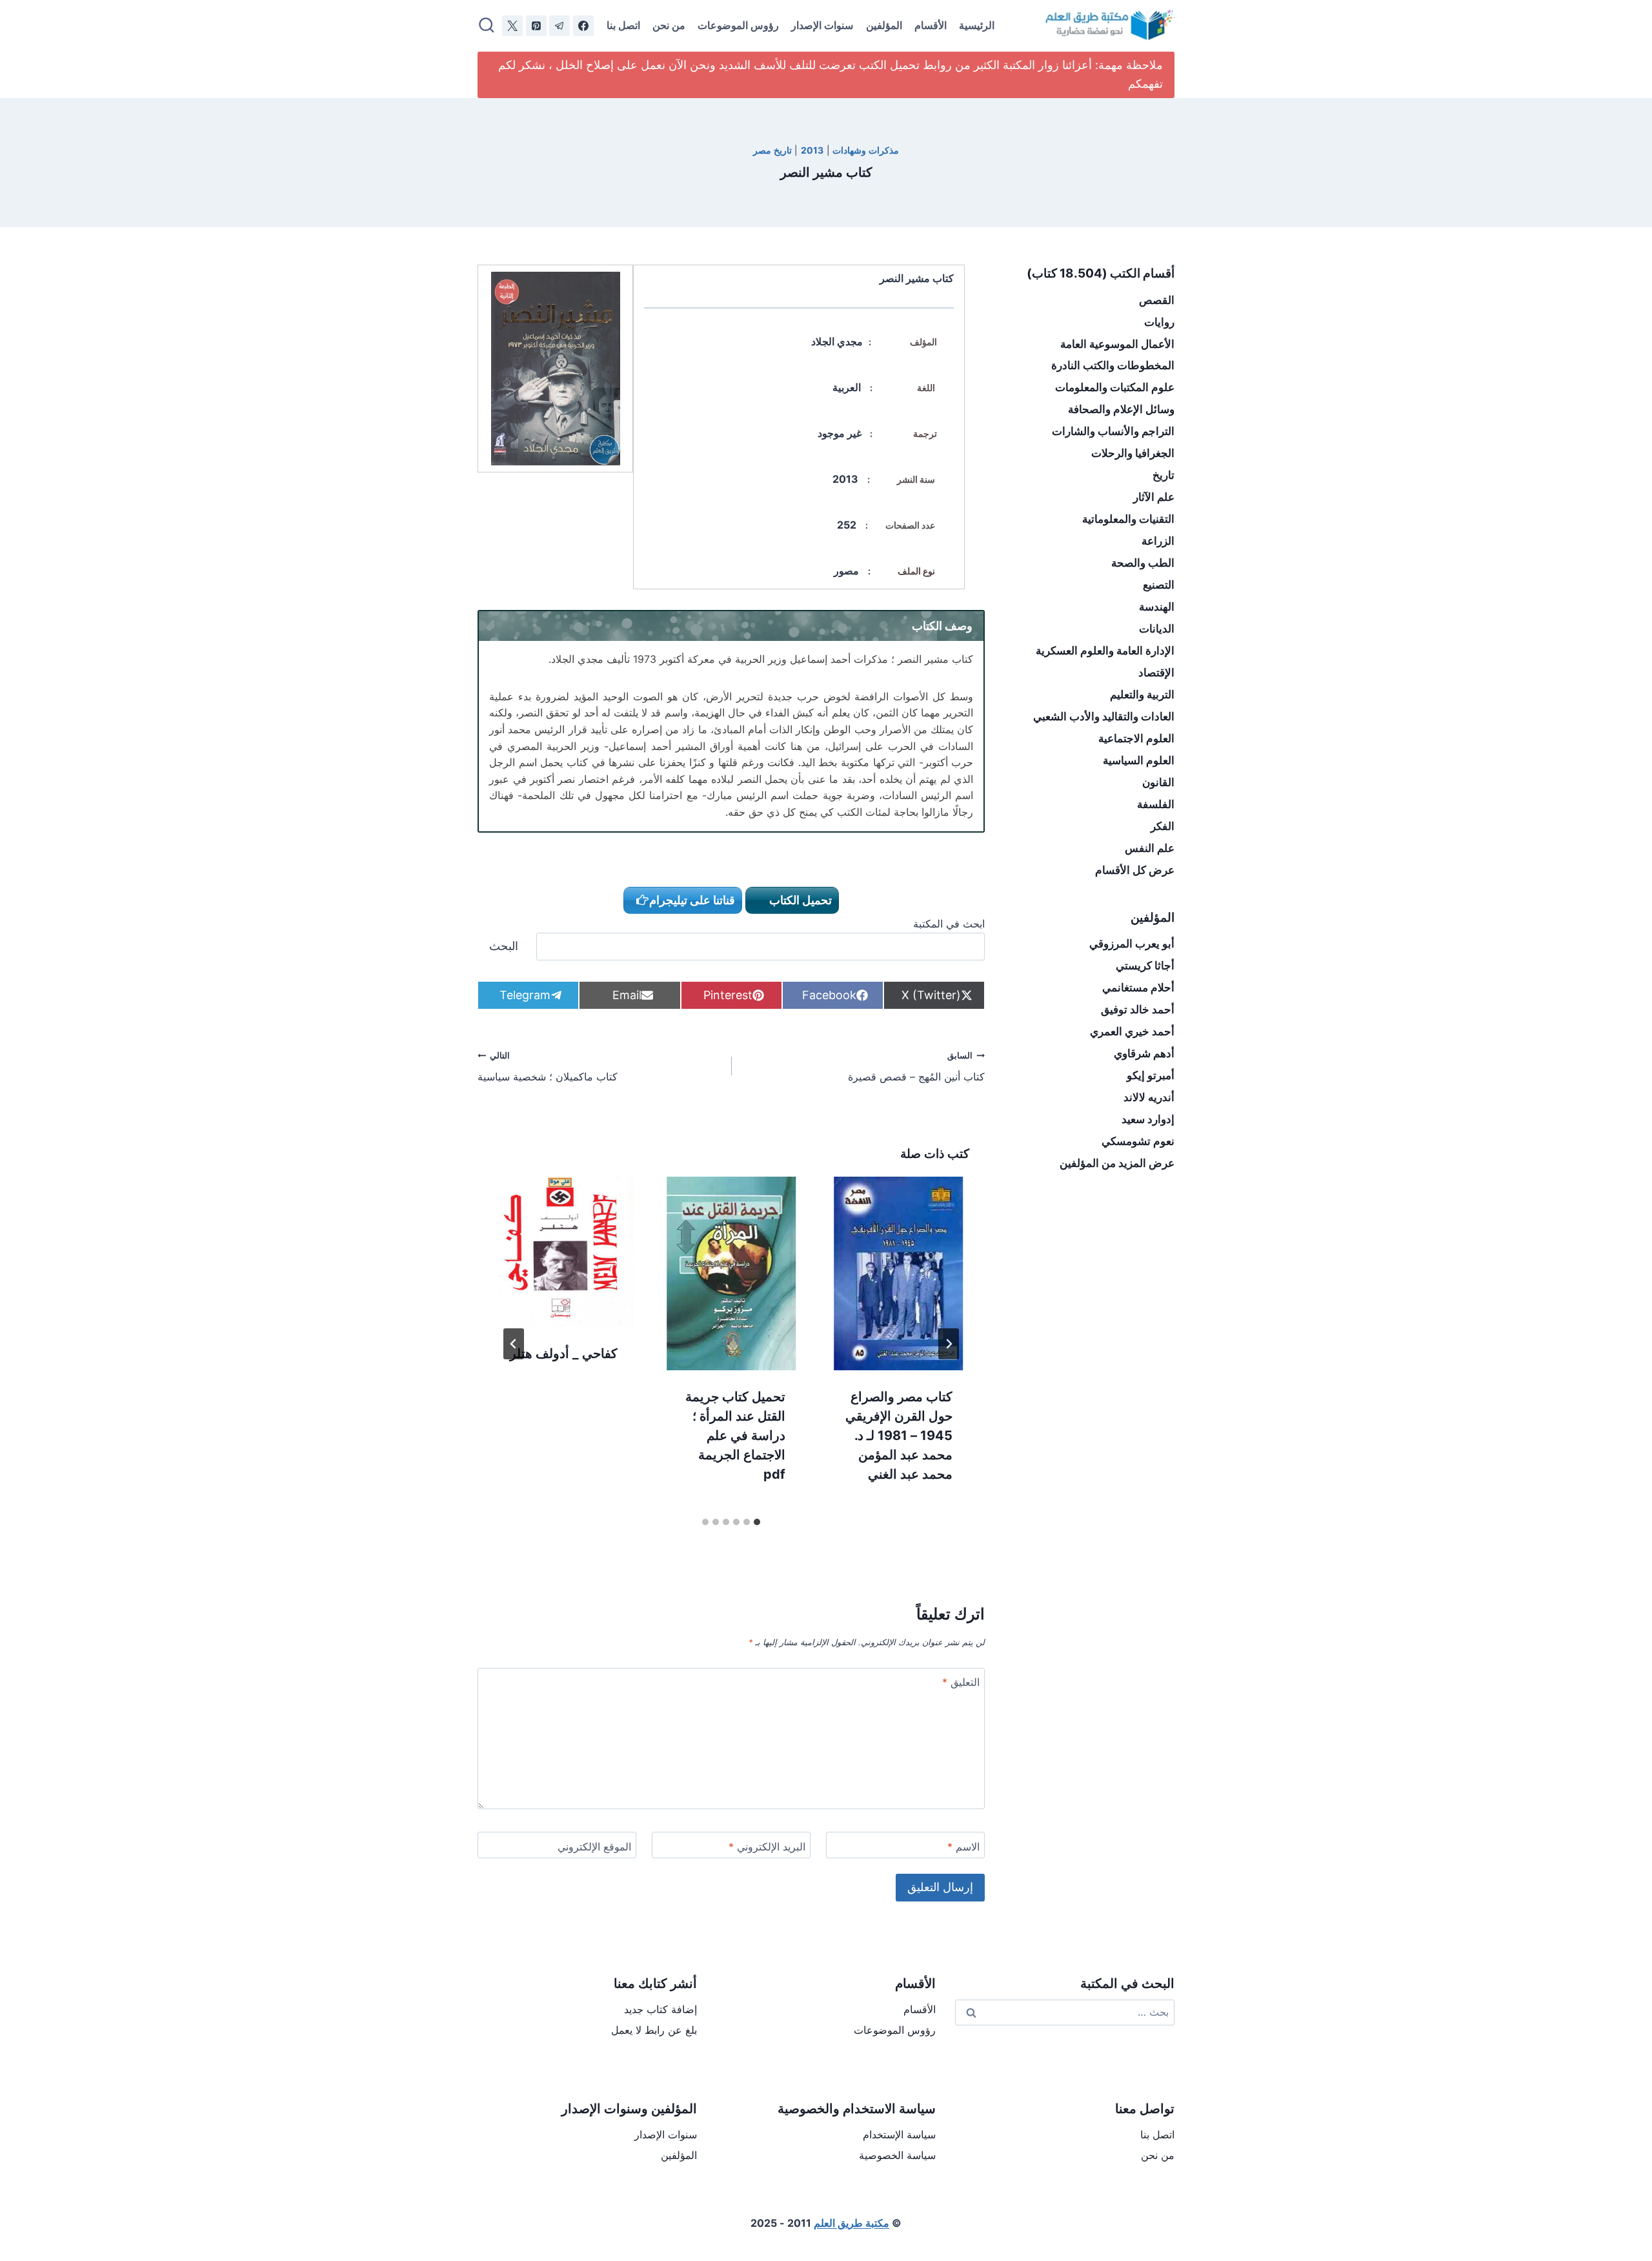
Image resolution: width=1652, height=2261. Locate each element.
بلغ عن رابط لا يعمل (654, 2030)
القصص (1157, 300)
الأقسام (931, 25)
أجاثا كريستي (1145, 966)
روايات (1159, 322)
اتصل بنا (623, 25)
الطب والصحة (1143, 563)
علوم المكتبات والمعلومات (1115, 387)
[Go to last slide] (949, 1344)
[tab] (757, 1522)
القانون (1158, 782)
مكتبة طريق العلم (851, 2223)
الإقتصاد (1156, 673)
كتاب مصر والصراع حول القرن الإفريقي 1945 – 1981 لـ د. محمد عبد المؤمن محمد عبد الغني (899, 1435)
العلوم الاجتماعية (1136, 738)
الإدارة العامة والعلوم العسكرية (1105, 651)
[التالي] (514, 1344)
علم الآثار (1154, 497)
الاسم (963, 1847)
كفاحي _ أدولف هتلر (564, 1354)
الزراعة (1158, 541)
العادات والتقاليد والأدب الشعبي (1104, 716)
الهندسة (1157, 607)
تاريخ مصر (772, 150)
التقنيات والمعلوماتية (1128, 519)
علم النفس (1150, 848)
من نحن (669, 25)
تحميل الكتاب (799, 900)
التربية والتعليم (1142, 695)
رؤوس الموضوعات (738, 25)
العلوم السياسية (1139, 760)
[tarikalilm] (559, 26)
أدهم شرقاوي (1144, 1053)
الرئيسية (977, 25)
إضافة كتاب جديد (660, 2009)
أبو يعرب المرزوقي (1132, 944)
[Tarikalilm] (583, 26)
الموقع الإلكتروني (594, 1847)
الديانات (1157, 629)
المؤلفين (884, 25)
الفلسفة (1156, 804)
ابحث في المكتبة (949, 924)
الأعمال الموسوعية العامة (1117, 344)
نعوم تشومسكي (1138, 1141)
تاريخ (1163, 475)
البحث (504, 946)
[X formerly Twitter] (512, 26)
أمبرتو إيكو (1151, 1075)
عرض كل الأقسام (1135, 870)
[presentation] (899, 1273)
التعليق (961, 1682)
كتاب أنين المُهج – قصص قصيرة (916, 1067)
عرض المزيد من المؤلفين (1117, 1163)
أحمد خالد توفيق (1138, 1009)
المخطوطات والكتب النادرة (1113, 365)
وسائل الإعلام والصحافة (1121, 409)
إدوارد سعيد (1148, 1119)
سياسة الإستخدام (899, 2134)
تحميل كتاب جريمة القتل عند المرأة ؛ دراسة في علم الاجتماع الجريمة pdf (735, 1435)
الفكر (1163, 826)
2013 (812, 150)
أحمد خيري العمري (1132, 1031)
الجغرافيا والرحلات (1133, 453)
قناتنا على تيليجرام (692, 900)
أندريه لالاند (1149, 1097)
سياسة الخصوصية (897, 2155)
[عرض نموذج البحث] (487, 26)
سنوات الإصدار (822, 25)
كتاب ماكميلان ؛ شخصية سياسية (548, 1067)
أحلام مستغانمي (1138, 988)
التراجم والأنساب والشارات (1113, 431)
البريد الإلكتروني (767, 1847)
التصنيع (1159, 585)
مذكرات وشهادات (866, 150)
